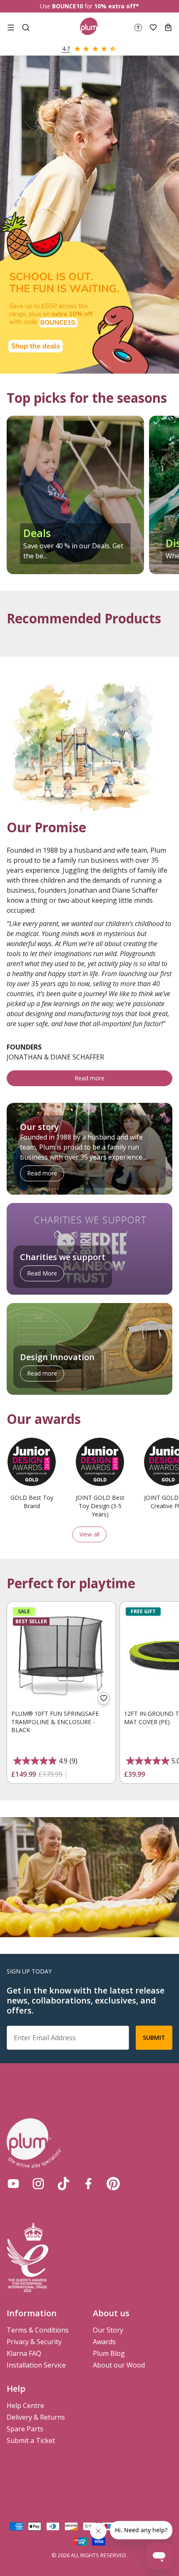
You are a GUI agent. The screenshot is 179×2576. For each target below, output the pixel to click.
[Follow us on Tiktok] (63, 2184)
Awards (104, 2342)
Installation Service (36, 2365)
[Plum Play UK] (89, 28)
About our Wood (119, 2365)
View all (89, 1534)
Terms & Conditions (38, 2330)
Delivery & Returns (36, 2417)
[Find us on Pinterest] (113, 2184)
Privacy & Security (34, 2342)
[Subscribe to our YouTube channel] (13, 2184)
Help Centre (25, 2405)
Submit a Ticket (31, 2440)
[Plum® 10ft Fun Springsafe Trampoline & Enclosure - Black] (61, 1656)
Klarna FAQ (24, 2353)
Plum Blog (109, 2353)
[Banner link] (89, 214)
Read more (89, 1078)
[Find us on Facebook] (88, 2184)
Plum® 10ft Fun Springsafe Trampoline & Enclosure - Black (55, 1722)
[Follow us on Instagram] (38, 2184)
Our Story (108, 2330)
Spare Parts (25, 2429)
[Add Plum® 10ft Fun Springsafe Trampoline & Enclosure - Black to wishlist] (104, 1698)
